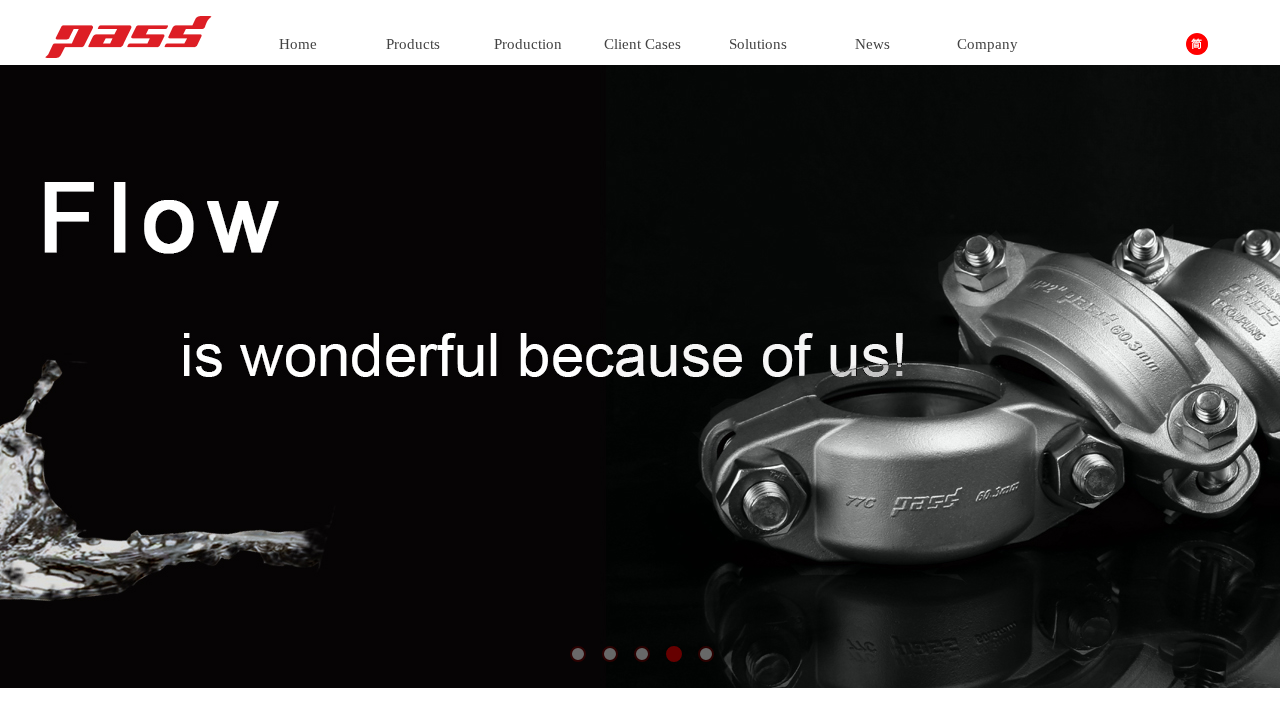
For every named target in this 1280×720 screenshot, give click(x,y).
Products (413, 44)
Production (528, 44)
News (872, 44)
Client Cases (642, 44)
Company (987, 44)
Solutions (758, 44)
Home (298, 44)
